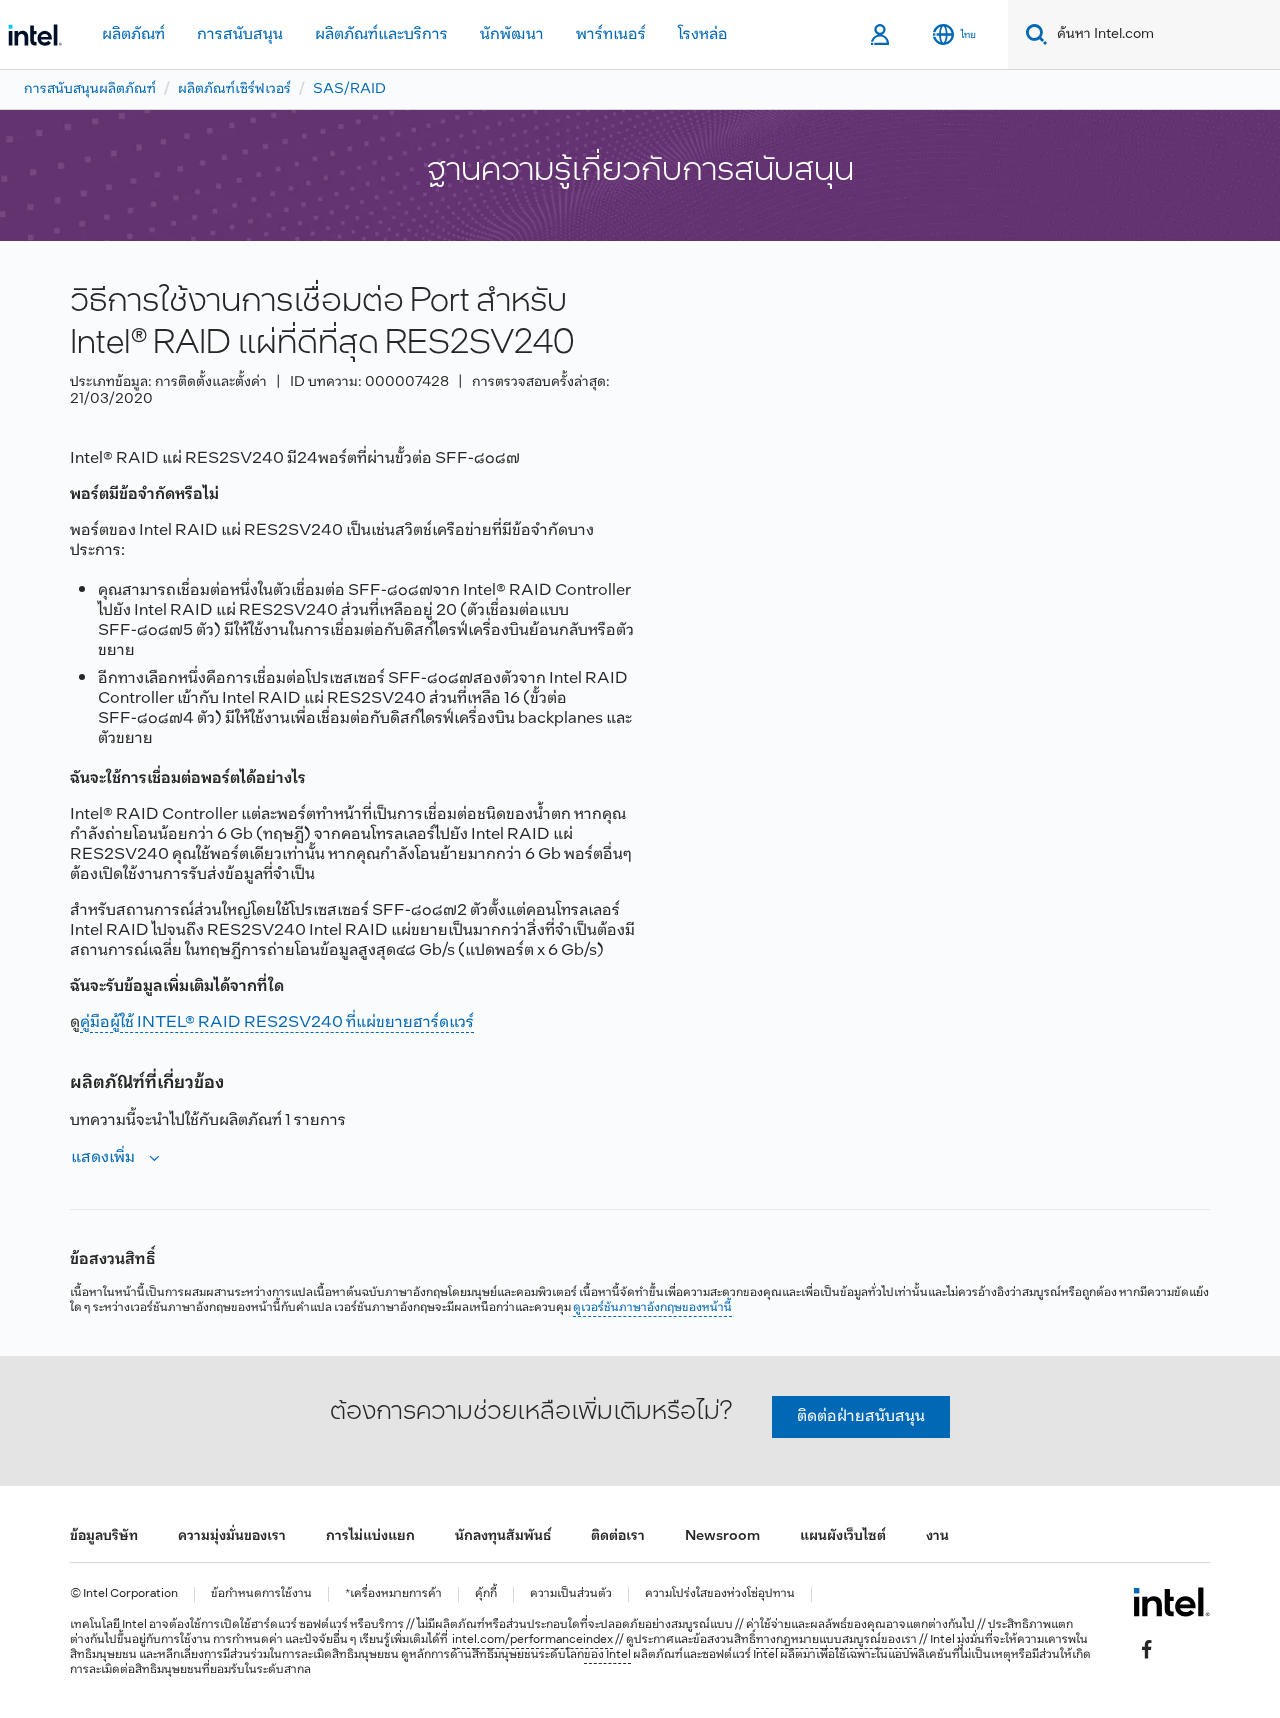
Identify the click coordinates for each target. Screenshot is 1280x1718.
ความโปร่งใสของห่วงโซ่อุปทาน (720, 1594)
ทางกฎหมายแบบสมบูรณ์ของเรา (836, 1640)
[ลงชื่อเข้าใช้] (881, 35)
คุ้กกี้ (486, 1594)
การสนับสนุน (240, 34)
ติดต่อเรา (618, 1536)
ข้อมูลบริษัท (104, 1536)
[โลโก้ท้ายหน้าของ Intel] (1171, 1602)
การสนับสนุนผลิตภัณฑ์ (90, 89)
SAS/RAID (349, 89)
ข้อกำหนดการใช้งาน (261, 1594)
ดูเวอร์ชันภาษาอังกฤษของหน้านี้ (652, 1308)
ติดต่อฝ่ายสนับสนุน (861, 1416)
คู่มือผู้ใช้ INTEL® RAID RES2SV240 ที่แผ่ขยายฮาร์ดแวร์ (277, 1022)
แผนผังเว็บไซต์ (843, 1536)
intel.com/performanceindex (532, 1640)
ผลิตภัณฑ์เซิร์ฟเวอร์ (234, 89)
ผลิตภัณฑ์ (133, 34)
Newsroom (722, 1536)
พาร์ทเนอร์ (611, 34)
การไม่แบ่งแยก (370, 1536)
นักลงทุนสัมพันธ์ (503, 1536)
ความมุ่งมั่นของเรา (232, 1536)
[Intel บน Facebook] (1147, 1649)
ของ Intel (607, 1655)
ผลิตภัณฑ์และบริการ (381, 34)
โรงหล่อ (703, 34)
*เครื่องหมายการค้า (393, 1594)
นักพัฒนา (512, 34)
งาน (937, 1536)
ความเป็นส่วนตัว (571, 1594)
